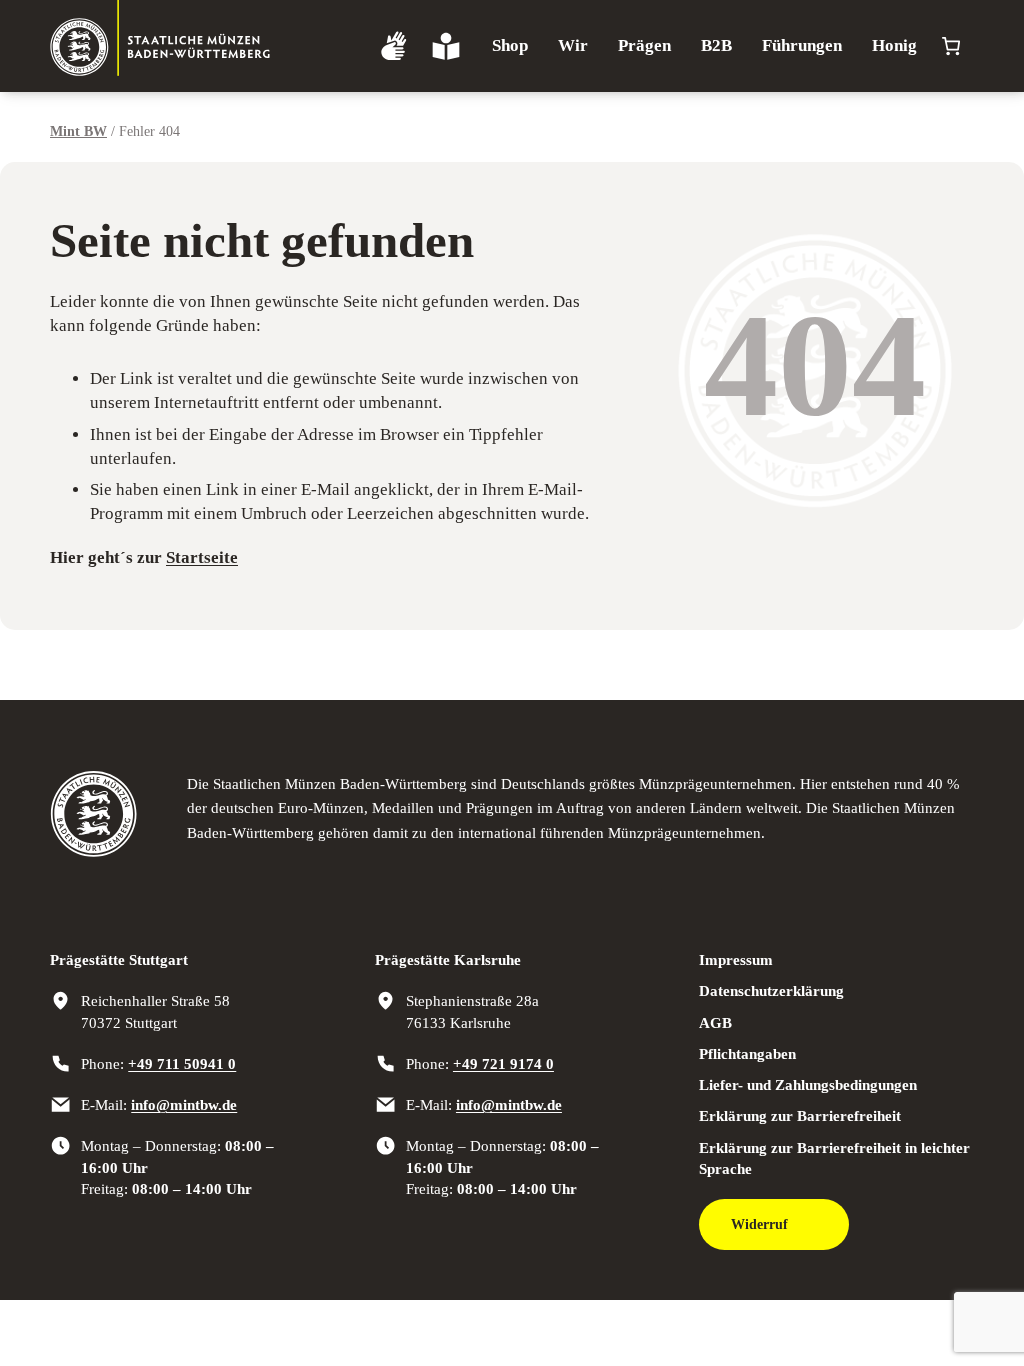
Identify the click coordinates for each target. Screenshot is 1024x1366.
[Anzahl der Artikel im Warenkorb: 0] (950, 46)
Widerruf (759, 1224)
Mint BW (78, 131)
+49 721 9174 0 (503, 1063)
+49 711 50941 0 (182, 1063)
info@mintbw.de (184, 1104)
